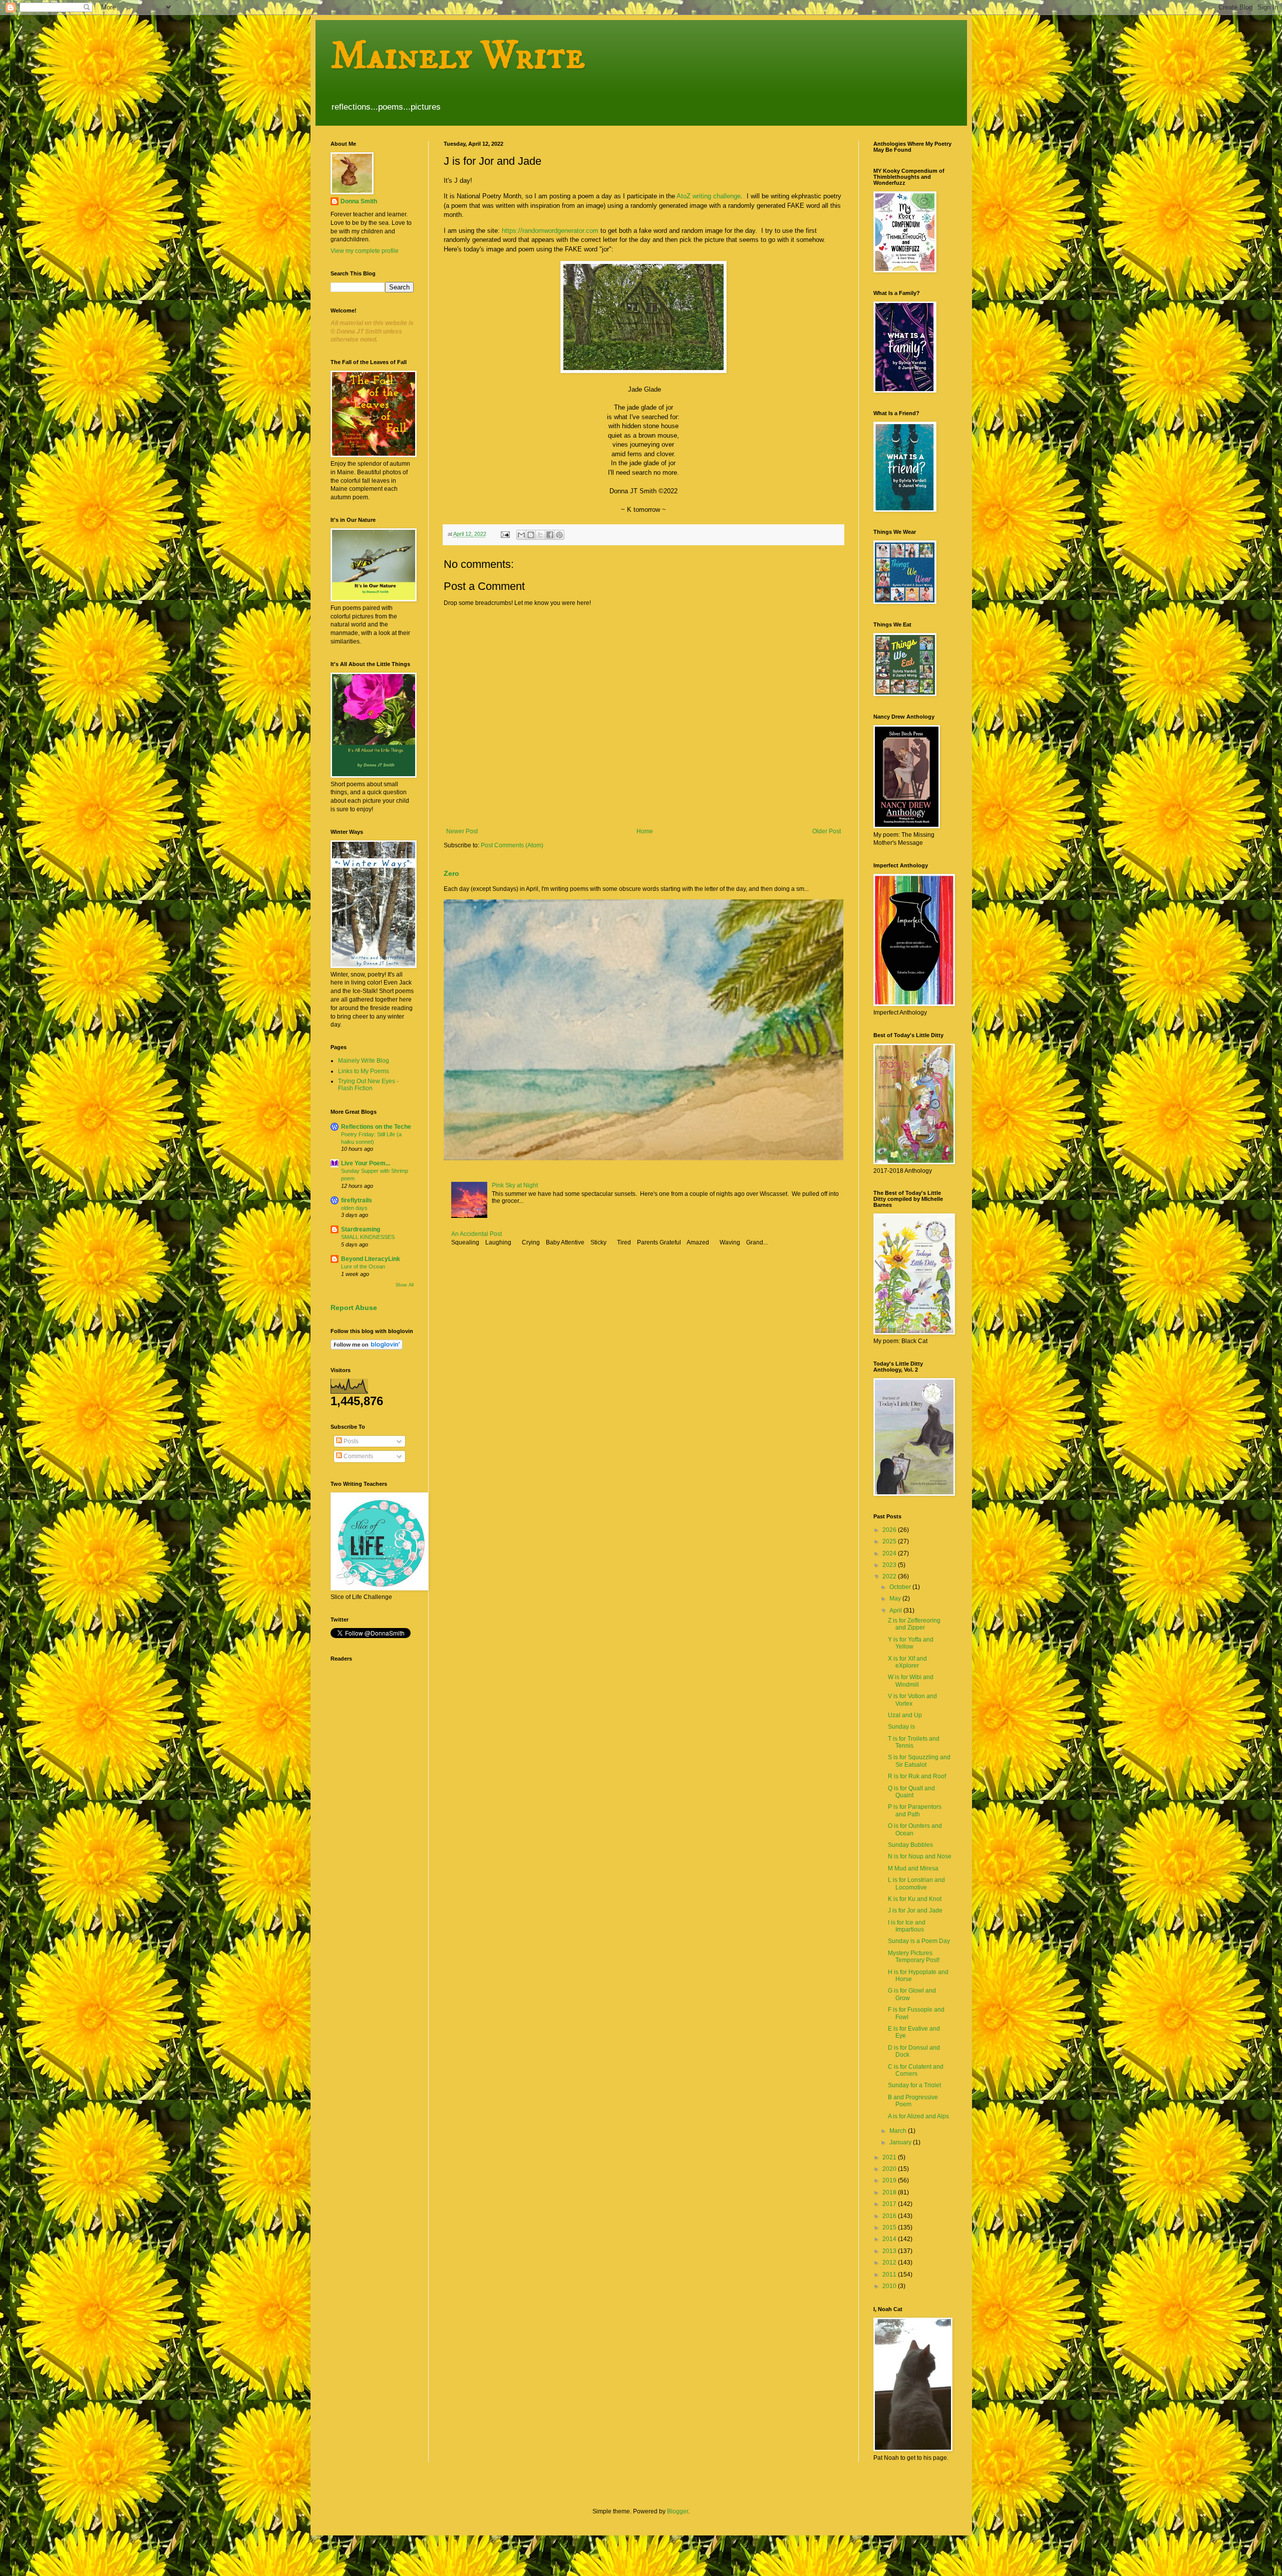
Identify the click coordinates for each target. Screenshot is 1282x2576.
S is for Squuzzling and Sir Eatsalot (919, 1761)
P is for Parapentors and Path (915, 1810)
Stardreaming (361, 1229)
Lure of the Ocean (363, 1266)
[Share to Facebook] (550, 535)
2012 (890, 2263)
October (901, 1587)
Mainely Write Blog (364, 1061)
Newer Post (462, 831)
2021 (890, 2157)
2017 (890, 2204)
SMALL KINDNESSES (368, 1237)
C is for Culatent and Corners (916, 2070)
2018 (890, 2192)
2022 (890, 1576)
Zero (451, 873)
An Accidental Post (476, 1234)
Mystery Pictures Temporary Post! (914, 1957)
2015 (890, 2227)
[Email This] (521, 535)
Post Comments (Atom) (512, 845)
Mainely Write (458, 56)
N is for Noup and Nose (920, 1856)
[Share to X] (540, 535)
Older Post (827, 831)
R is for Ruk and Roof (917, 1776)
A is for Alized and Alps (918, 2116)
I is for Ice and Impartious (907, 1926)
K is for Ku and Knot (915, 1899)
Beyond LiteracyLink (371, 1259)
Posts (350, 1441)
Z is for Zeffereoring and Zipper (914, 1624)
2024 (890, 1553)
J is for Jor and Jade (915, 1910)
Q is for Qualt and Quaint (911, 1792)
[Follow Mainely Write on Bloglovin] (367, 1348)
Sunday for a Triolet (914, 2085)
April (896, 1611)
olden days (354, 1208)
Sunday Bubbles (910, 1845)
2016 (890, 2216)
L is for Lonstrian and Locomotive (916, 1883)
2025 (890, 1541)
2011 (890, 2275)
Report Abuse (354, 1308)
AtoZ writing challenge (709, 196)
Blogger (678, 2511)
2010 (890, 2286)
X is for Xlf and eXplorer (907, 1662)
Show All (405, 1285)
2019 (890, 2180)
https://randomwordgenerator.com (550, 231)
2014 (890, 2239)
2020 (890, 2169)
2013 (890, 2251)
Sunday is (901, 1727)
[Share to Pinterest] (559, 535)
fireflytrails (357, 1200)
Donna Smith (359, 201)
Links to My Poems (364, 1071)
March (899, 2131)
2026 (890, 1530)
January (901, 2142)
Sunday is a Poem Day (919, 1941)
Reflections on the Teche (376, 1127)
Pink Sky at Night (515, 1185)
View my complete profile (365, 251)
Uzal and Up (905, 1715)
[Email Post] (505, 534)
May (896, 1598)
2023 (890, 1565)
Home (645, 831)
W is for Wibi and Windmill (911, 1681)
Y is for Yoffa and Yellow (911, 1643)
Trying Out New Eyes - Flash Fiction (368, 1085)
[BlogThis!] (531, 535)
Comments (358, 1456)
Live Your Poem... (366, 1163)
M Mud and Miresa (913, 1868)
